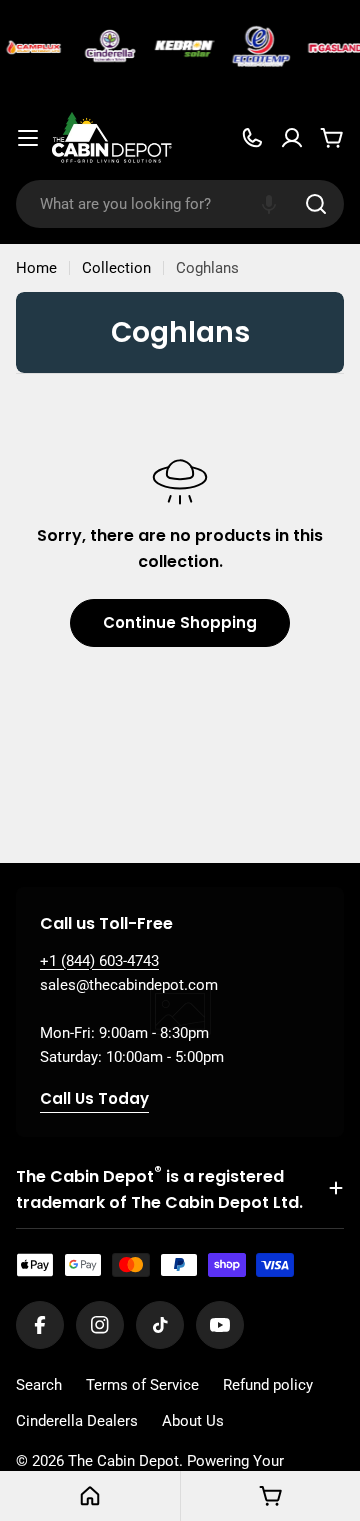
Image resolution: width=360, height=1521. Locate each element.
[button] (269, 204)
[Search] (316, 204)
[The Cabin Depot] (32, 48)
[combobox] (180, 204)
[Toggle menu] (28, 138)
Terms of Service (142, 1385)
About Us (193, 1421)
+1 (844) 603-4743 (99, 961)
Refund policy (268, 1385)
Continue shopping (180, 622)
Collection (116, 268)
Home (36, 268)
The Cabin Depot (123, 1461)
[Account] (292, 138)
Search (39, 1385)
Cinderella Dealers (77, 1421)
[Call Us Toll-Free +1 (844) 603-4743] (252, 138)
